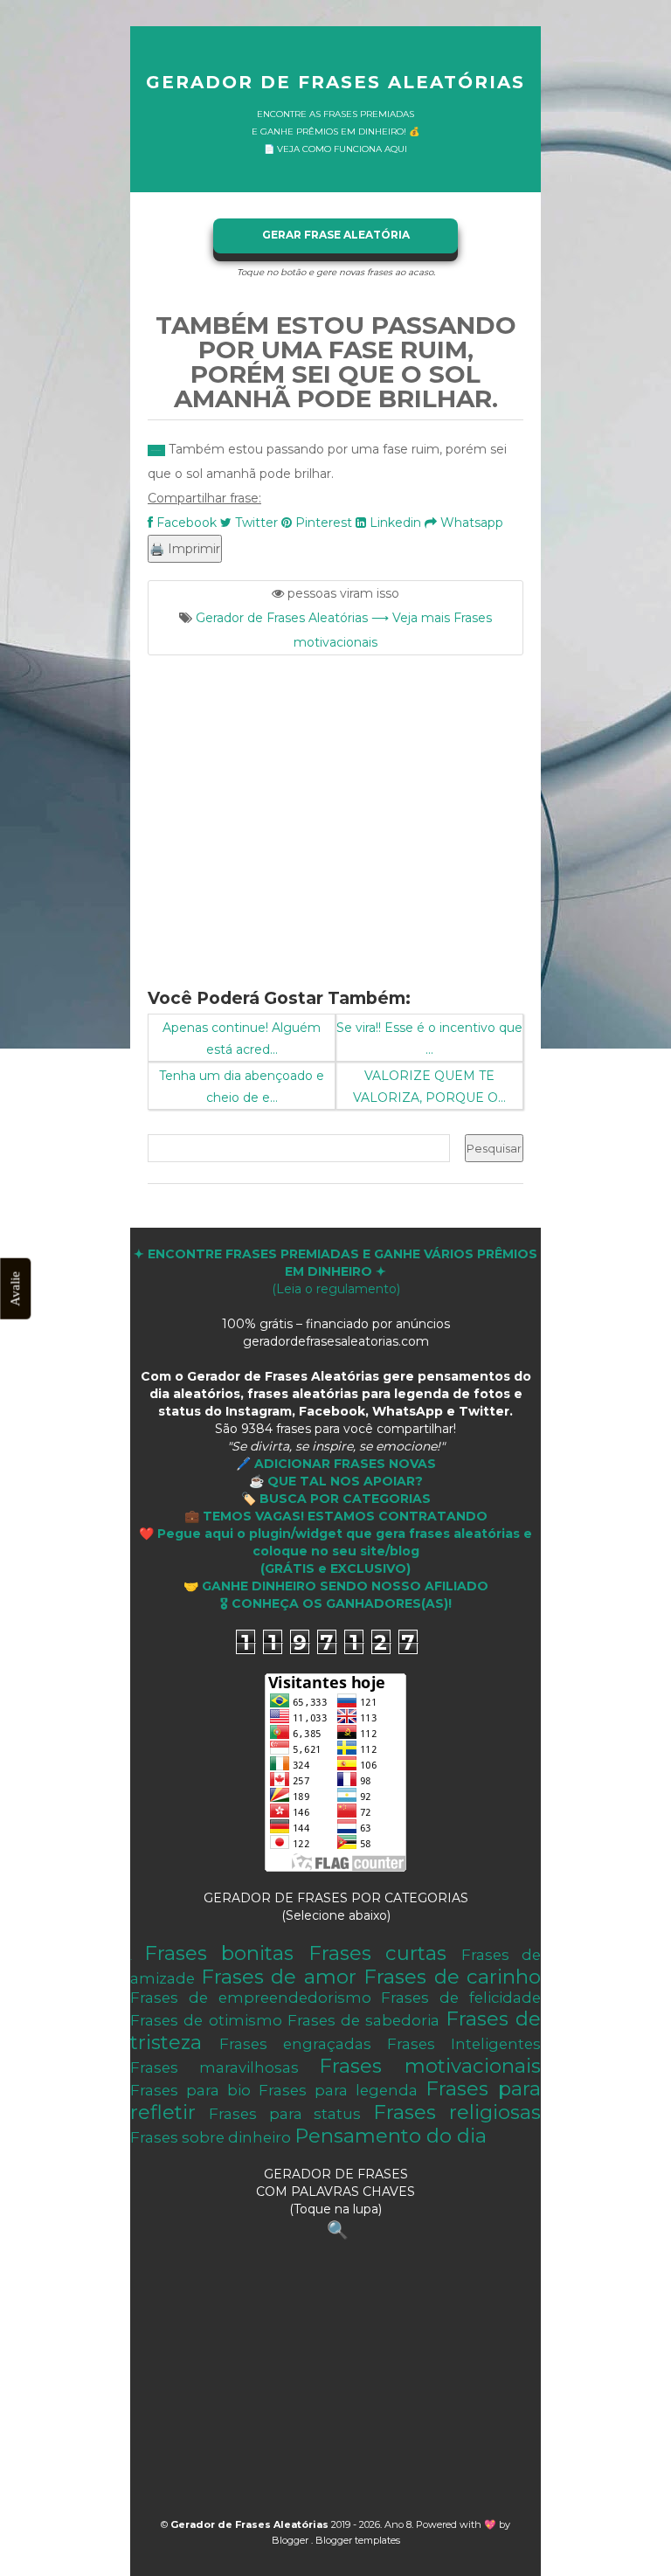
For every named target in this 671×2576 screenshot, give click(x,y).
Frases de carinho (452, 1977)
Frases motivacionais (430, 2066)
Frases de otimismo (206, 2020)
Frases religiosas (457, 2112)
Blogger (291, 2540)
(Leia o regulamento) (335, 1271)
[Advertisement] (335, 811)
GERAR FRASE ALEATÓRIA (336, 235)
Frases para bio (190, 2090)
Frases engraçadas (295, 2044)
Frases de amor (279, 1977)
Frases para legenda (338, 2090)
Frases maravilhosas (214, 2067)
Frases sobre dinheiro (211, 2137)
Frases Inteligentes (464, 2044)
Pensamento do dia (391, 2136)
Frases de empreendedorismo (251, 1998)
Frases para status (285, 2114)
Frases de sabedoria (364, 2020)
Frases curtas (378, 1953)
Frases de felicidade (461, 1998)
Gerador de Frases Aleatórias (335, 82)
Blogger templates (358, 2540)
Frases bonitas (219, 1953)
